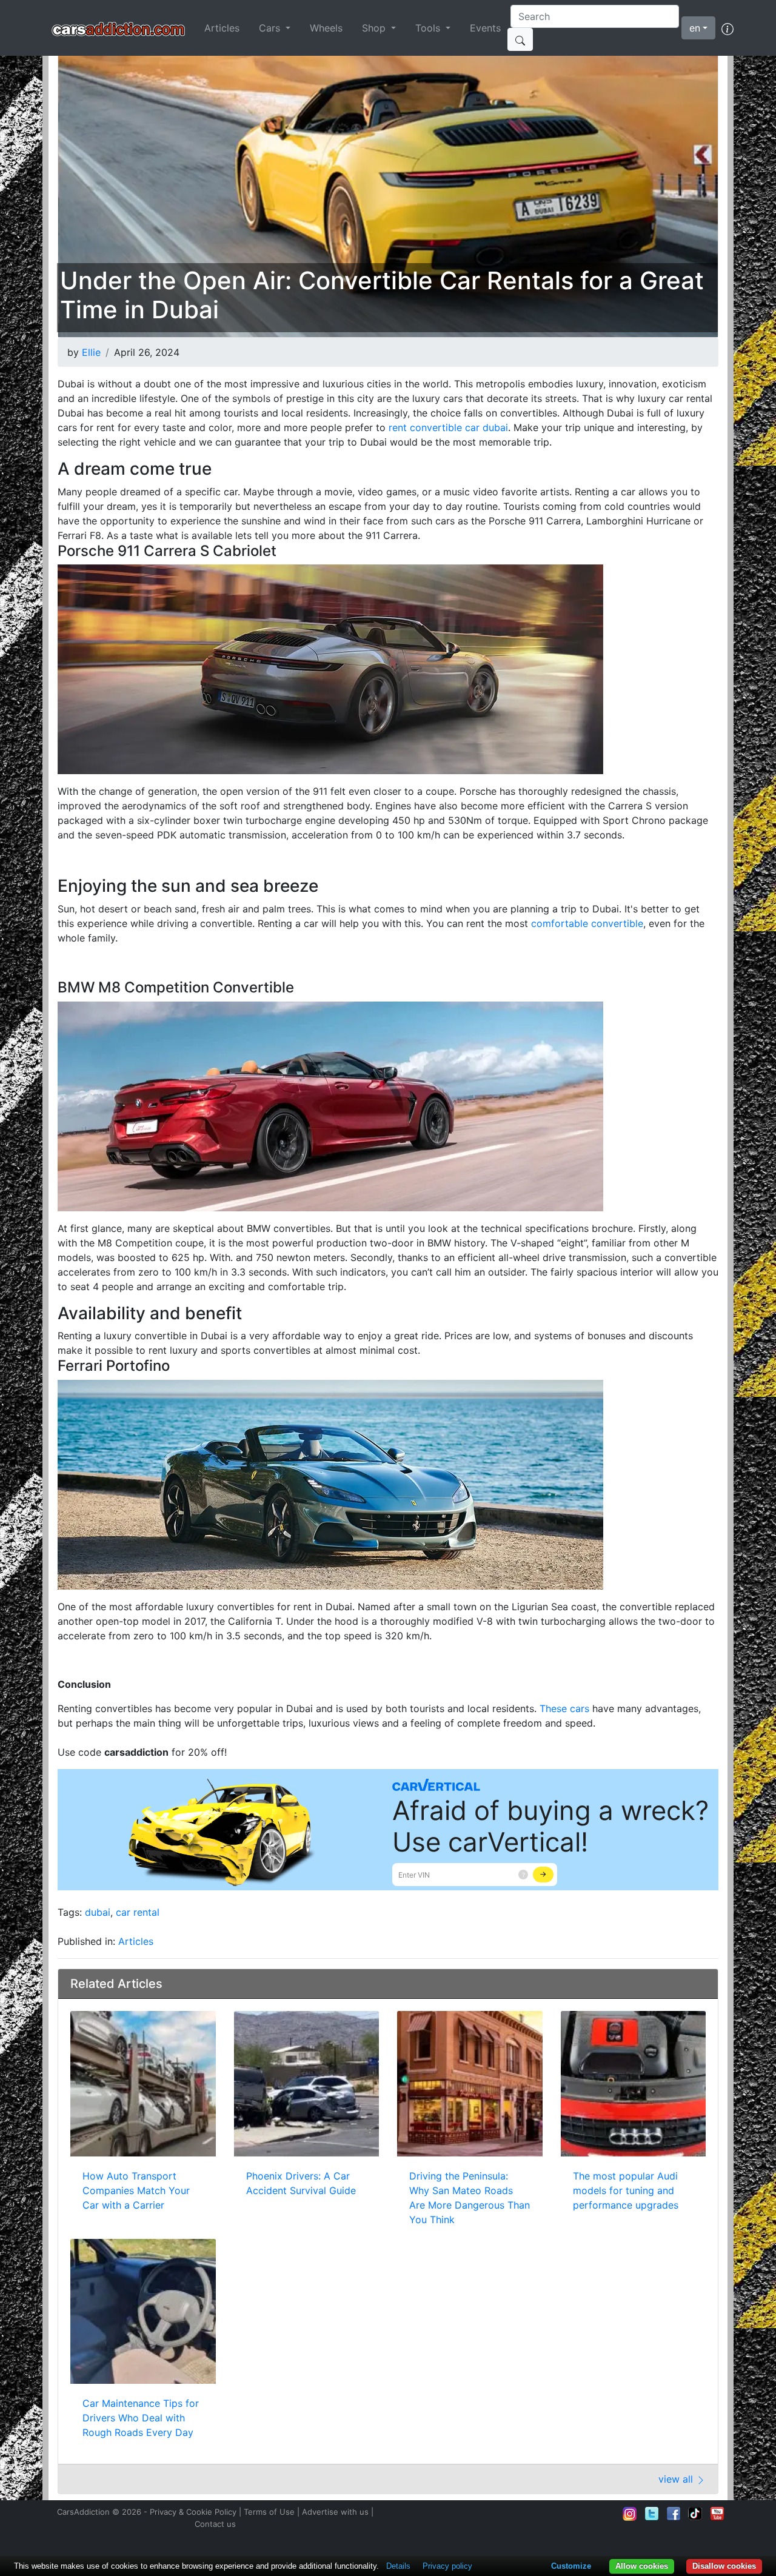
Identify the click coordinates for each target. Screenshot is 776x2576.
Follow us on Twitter (652, 2514)
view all (677, 2479)
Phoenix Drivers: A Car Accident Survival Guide (301, 2183)
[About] (727, 28)
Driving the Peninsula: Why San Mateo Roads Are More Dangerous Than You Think (470, 2198)
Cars (271, 28)
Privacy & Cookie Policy (193, 2512)
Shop (375, 28)
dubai (98, 1912)
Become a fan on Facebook (674, 2514)
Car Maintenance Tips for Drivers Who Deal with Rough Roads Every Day (141, 2418)
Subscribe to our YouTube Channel (717, 2514)
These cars (564, 1708)
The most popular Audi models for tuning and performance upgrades (626, 2190)
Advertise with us (335, 2512)
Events (485, 28)
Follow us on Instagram (630, 2514)
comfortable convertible (587, 923)
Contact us (215, 2524)
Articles (222, 28)
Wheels (326, 28)
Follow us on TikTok (695, 2514)
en (695, 28)
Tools (429, 28)
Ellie (91, 352)
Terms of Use (269, 2512)
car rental (138, 1912)
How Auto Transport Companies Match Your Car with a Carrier (136, 2190)
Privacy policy (447, 2566)
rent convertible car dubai (448, 427)
